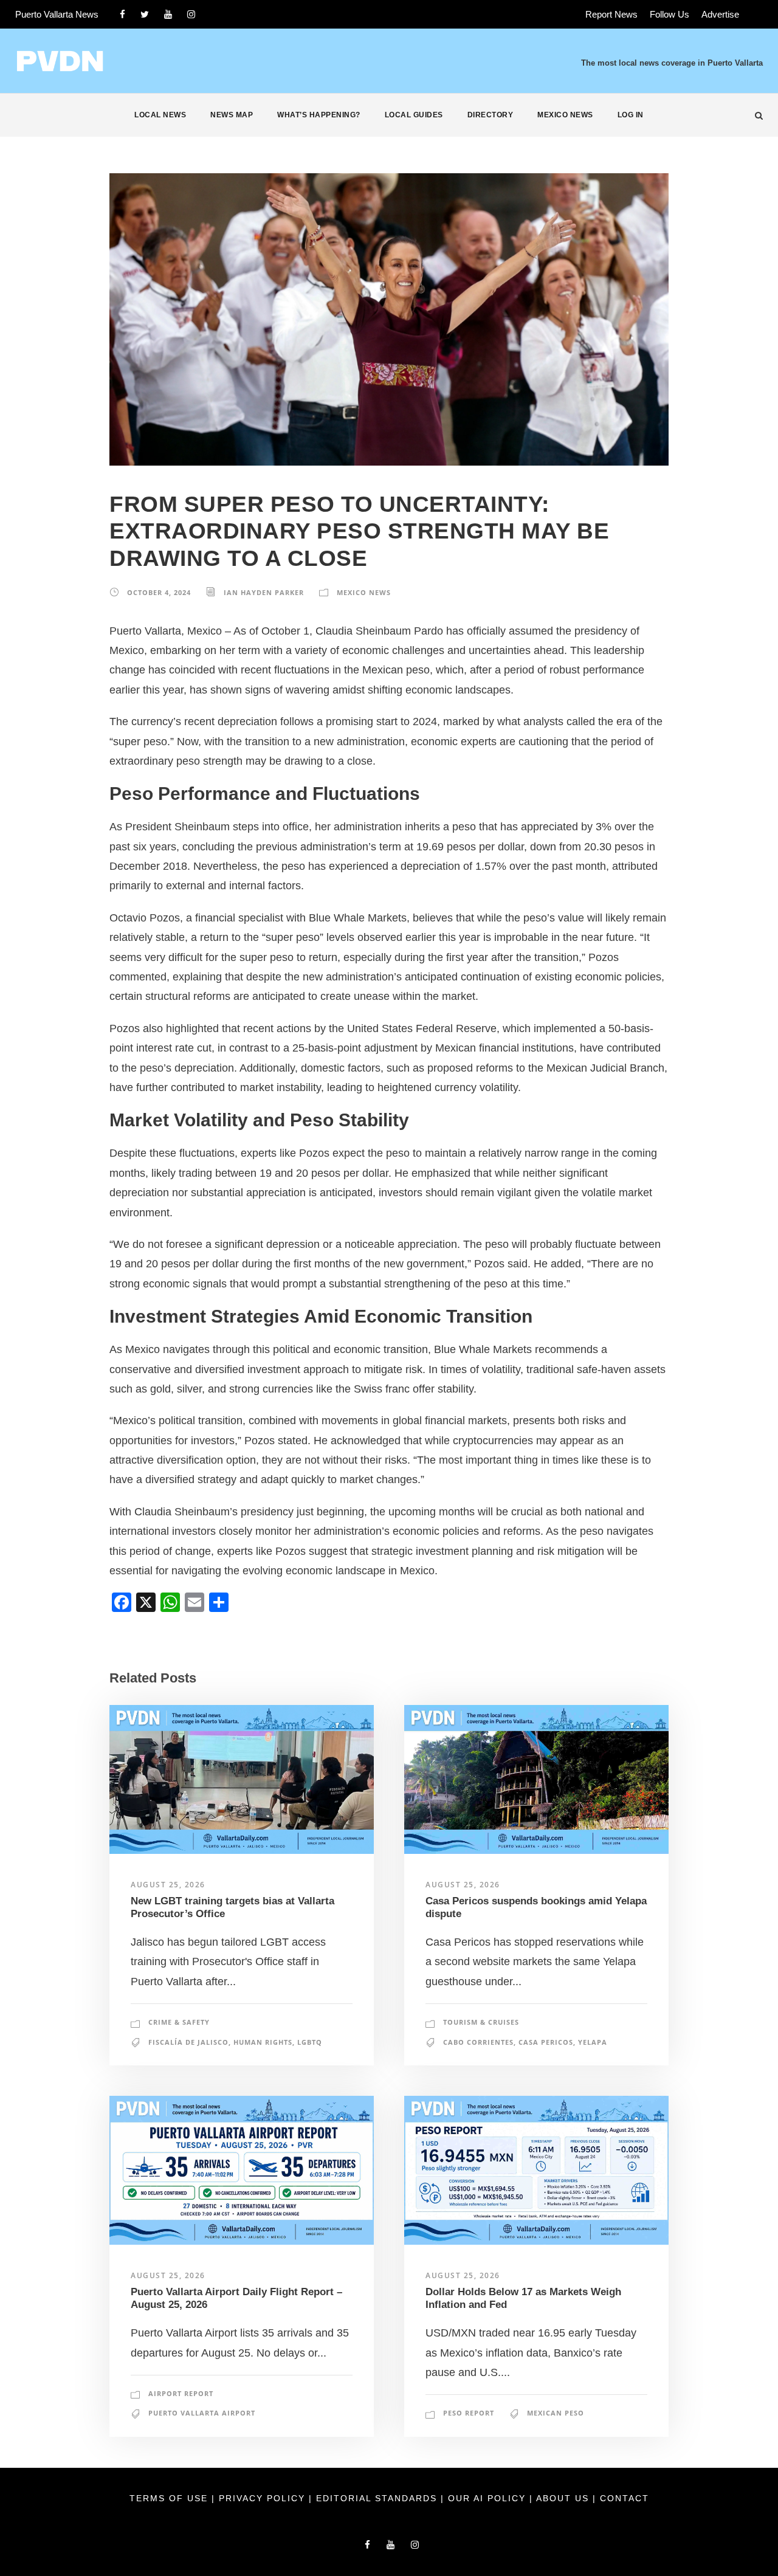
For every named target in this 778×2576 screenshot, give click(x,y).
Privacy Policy (264, 2498)
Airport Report (181, 2393)
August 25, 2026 (168, 1885)
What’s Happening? (319, 115)
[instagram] (191, 14)
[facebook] (122, 14)
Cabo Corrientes (478, 2042)
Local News (160, 115)
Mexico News (565, 115)
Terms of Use (170, 2498)
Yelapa (593, 2042)
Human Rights (263, 2042)
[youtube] (168, 14)
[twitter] (145, 14)
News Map (232, 115)
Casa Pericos (546, 2042)
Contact (625, 2498)
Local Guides (414, 115)
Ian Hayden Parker (264, 592)
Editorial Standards (378, 2498)
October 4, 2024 (159, 592)
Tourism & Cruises (481, 2022)
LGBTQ (310, 2042)
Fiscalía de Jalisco (188, 2042)
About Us (564, 2498)
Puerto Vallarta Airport (202, 2413)
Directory (491, 115)
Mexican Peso (556, 2413)
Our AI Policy (487, 2498)
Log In (631, 115)
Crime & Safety (179, 2022)
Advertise (720, 14)
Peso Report (469, 2413)
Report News (611, 14)
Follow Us (670, 14)
